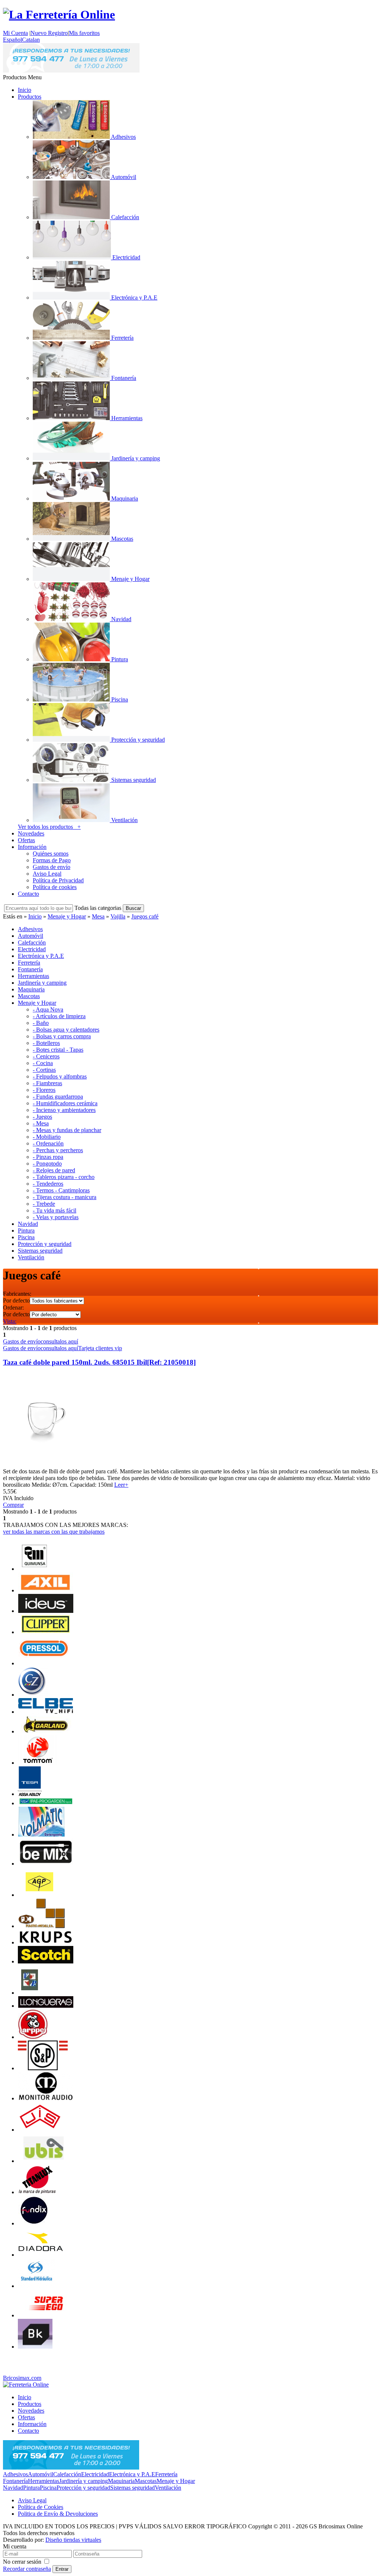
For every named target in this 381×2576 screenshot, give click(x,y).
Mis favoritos (84, 33)
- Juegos (42, 1117)
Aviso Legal (47, 874)
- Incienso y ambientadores (64, 1110)
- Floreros (44, 1090)
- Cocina (43, 1063)
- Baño (41, 1023)
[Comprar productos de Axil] (46, 1590)
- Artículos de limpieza (59, 1016)
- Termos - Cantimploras (61, 1190)
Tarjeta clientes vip (100, 1348)
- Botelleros (46, 1043)
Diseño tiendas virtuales (73, 2540)
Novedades (31, 833)
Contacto (28, 894)
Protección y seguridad (83, 2488)
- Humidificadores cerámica (65, 1103)
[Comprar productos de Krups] (46, 1942)
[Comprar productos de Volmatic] (41, 1834)
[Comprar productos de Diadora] (41, 2255)
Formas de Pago (52, 860)
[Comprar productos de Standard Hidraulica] (37, 2286)
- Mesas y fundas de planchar (67, 1130)
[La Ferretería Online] (59, 15)
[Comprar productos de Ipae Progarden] (46, 1803)
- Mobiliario (47, 1137)
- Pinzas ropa (48, 1157)
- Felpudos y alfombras (60, 1076)
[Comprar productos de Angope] (39, 1895)
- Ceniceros (46, 1056)
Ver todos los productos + (49, 827)
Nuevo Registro (49, 33)
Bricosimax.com (22, 2378)
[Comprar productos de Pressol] (44, 1663)
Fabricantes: (17, 1294)
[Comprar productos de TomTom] (38, 1763)
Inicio (25, 90)
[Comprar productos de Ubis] (44, 2161)
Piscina (48, 2488)
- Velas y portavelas (56, 1217)
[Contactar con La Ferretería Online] (71, 71)
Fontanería (15, 2481)
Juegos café (145, 916)
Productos (30, 97)
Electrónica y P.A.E (132, 2474)
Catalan (31, 40)
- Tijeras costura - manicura (65, 1197)
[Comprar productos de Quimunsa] (34, 1569)
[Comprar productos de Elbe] (46, 1712)
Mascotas (146, 2481)
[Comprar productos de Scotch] (46, 1961)
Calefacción (67, 2474)
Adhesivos (15, 2474)
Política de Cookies (41, 2507)
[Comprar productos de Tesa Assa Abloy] (30, 1794)
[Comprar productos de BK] (35, 2347)
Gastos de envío (52, 867)
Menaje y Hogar (67, 916)
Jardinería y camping (84, 2481)
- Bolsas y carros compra (62, 1036)
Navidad (13, 2488)
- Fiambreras (47, 1083)
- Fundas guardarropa (58, 1097)
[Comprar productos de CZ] (33, 1695)
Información (32, 847)
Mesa (98, 916)
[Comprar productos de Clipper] (46, 1632)
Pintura (31, 2488)
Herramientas (44, 2481)
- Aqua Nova (48, 1009)
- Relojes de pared (54, 1170)
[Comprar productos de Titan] (37, 2192)
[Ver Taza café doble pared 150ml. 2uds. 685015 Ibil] (43, 1465)
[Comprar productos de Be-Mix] (46, 1864)
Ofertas (26, 840)
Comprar (13, 1505)
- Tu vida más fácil (55, 1210)
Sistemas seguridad (132, 2488)
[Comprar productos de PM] (41, 1926)
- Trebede (44, 1204)
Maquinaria (121, 2481)
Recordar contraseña (27, 2569)
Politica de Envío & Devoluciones (58, 2514)
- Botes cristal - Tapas (58, 1050)
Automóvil (41, 2474)
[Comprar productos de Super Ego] (46, 2315)
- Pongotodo (47, 1164)
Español (12, 40)
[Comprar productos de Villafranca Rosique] (30, 1993)
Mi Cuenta (15, 33)
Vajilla (118, 916)
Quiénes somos (51, 854)
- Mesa (41, 1123)
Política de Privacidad (58, 880)
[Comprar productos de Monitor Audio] (46, 2098)
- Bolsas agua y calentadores (66, 1030)
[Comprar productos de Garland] (46, 1731)
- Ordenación (48, 1143)
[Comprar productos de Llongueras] (46, 2006)
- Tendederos (48, 1184)
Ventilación (168, 2488)
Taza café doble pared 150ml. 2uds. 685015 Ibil (99, 1362)
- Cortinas (44, 1070)
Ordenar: (13, 1308)
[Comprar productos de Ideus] (46, 1611)
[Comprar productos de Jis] (40, 2130)
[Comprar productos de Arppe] (33, 2037)
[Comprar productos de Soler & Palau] (43, 2068)
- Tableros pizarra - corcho (64, 1177)
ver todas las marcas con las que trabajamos (54, 1532)
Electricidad (95, 2474)
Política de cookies (55, 887)
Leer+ (121, 1485)
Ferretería (166, 2474)
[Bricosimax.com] (26, 2385)
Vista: (10, 1321)
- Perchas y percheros (58, 1150)
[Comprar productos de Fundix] (33, 2223)
